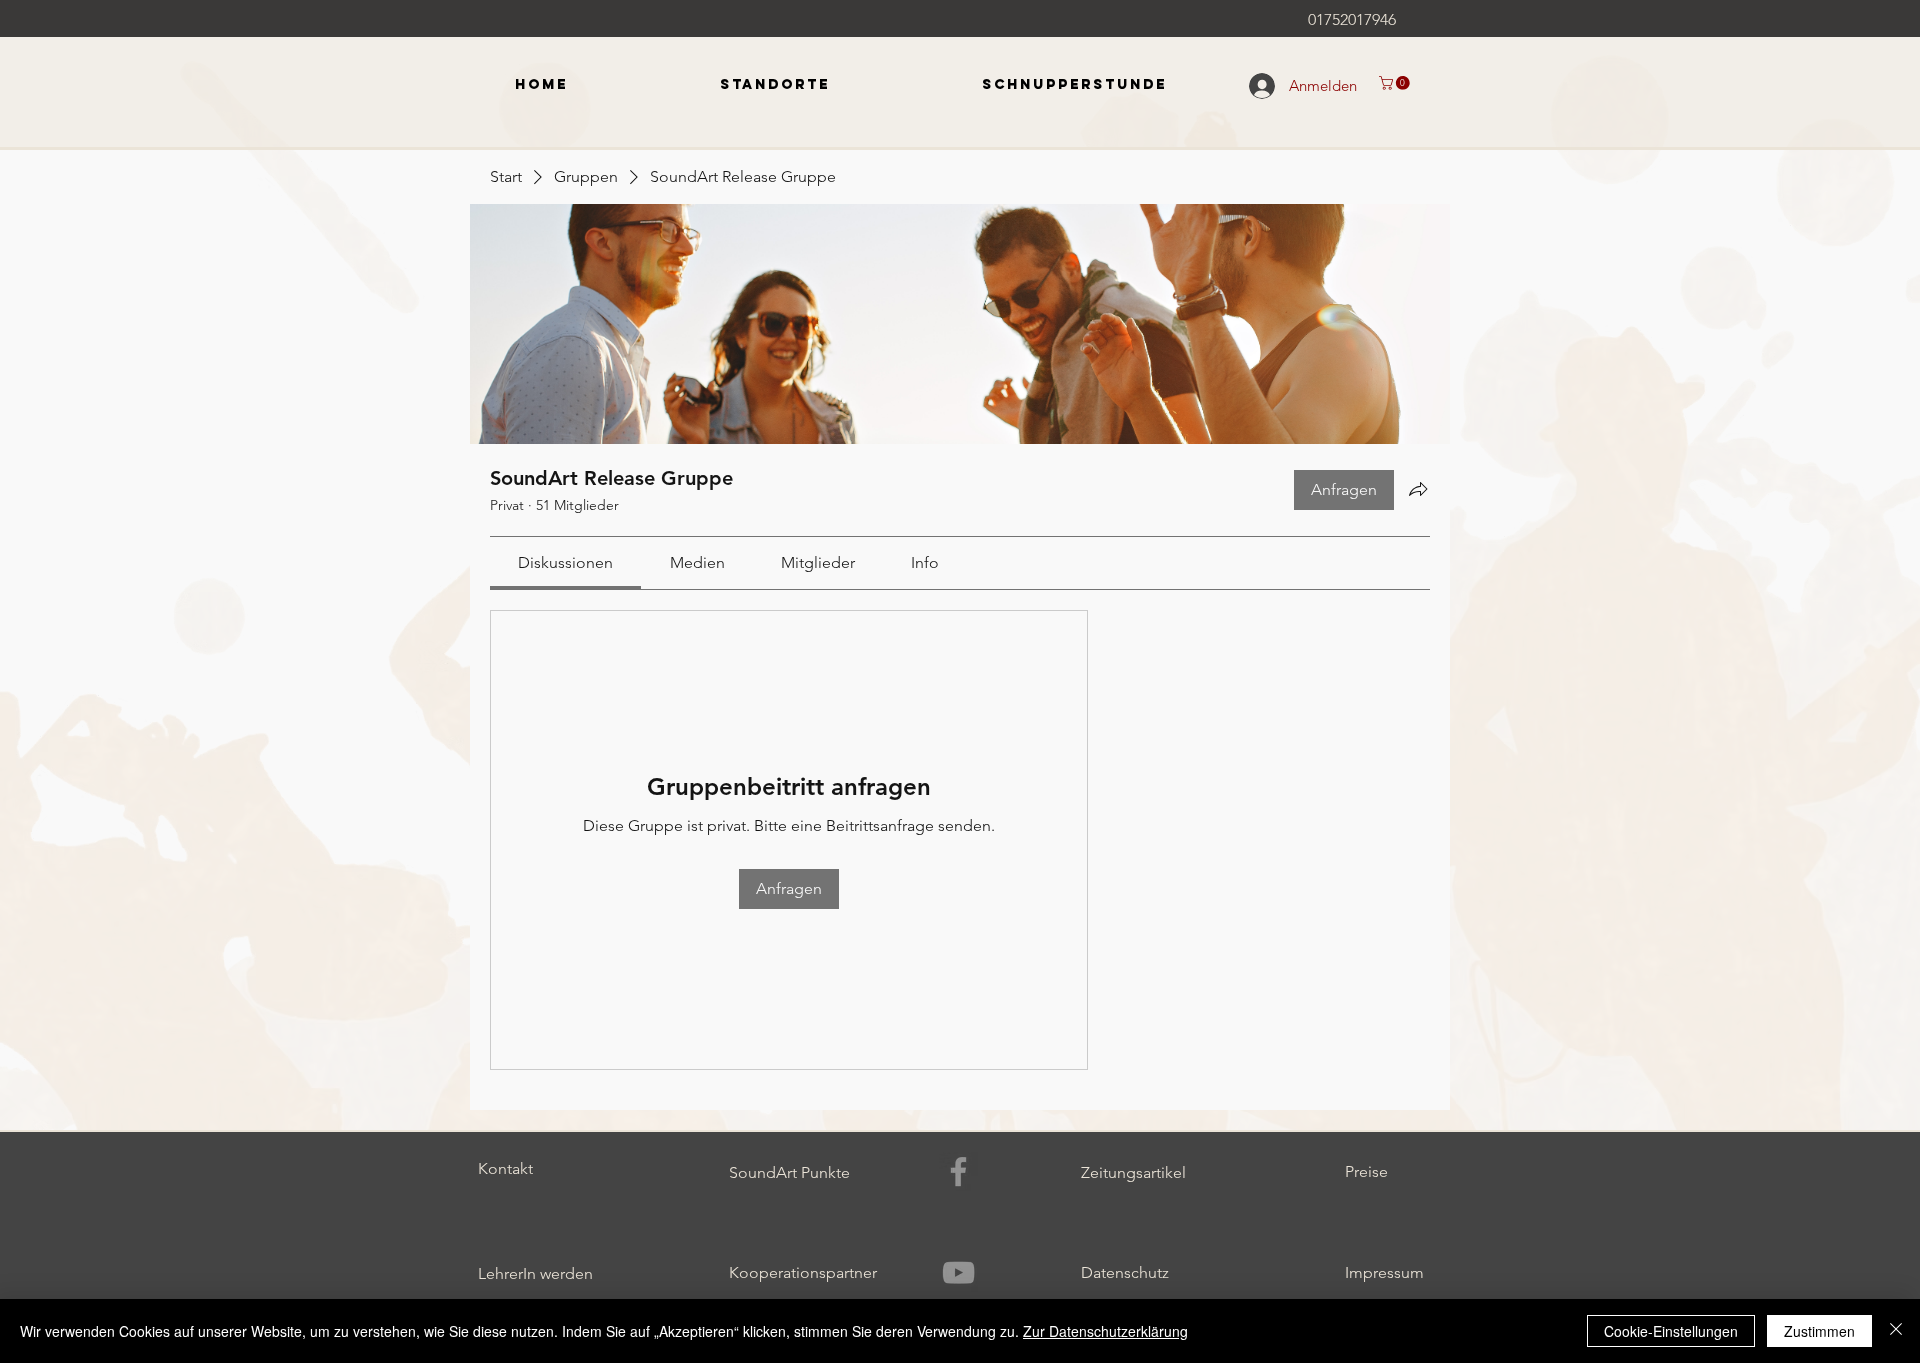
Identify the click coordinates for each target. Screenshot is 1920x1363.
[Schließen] (1896, 1331)
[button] (1396, 83)
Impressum (1384, 1272)
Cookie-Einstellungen (1671, 1331)
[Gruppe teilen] (1418, 489)
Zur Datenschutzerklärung (1105, 1331)
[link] (565, 562)
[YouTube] (958, 1272)
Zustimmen (1819, 1331)
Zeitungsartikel (1133, 1172)
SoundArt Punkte (789, 1172)
